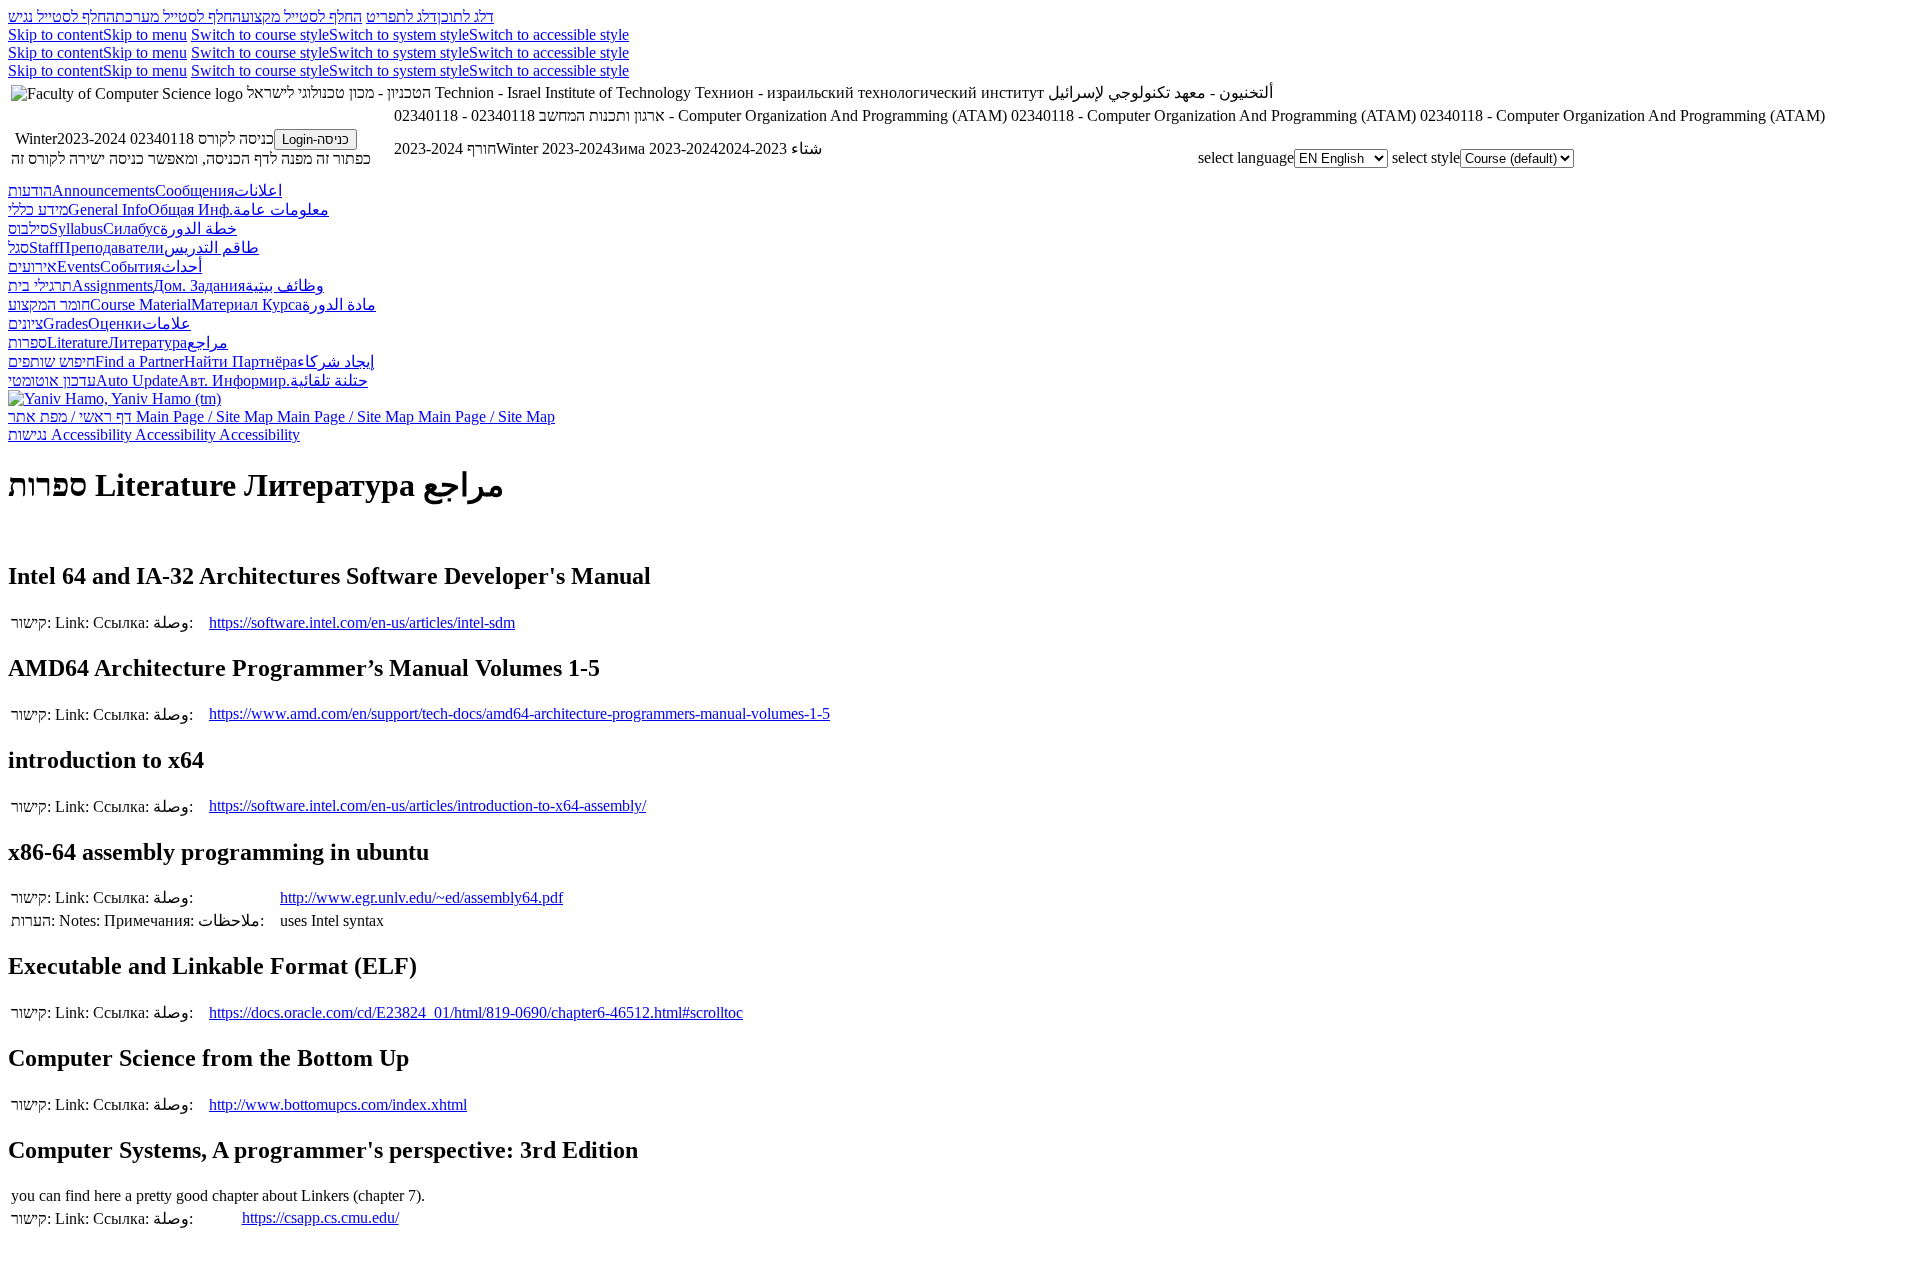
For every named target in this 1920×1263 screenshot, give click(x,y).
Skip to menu (145, 34)
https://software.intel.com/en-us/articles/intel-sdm (362, 622)
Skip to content (55, 34)
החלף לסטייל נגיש (61, 16)
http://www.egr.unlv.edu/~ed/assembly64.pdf (421, 897)
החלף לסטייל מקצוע (301, 16)
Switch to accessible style (549, 34)
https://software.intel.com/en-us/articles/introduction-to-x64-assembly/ (427, 805)
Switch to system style (399, 34)
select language (1246, 157)
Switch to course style (260, 34)
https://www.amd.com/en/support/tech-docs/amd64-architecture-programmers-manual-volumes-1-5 (519, 713)
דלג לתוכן (465, 16)
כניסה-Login (315, 139)
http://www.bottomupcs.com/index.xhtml (338, 1104)
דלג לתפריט (401, 16)
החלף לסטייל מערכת (178, 16)
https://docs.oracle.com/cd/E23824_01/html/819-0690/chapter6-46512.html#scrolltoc (476, 1012)
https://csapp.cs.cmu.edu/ (320, 1217)
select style (1426, 157)
